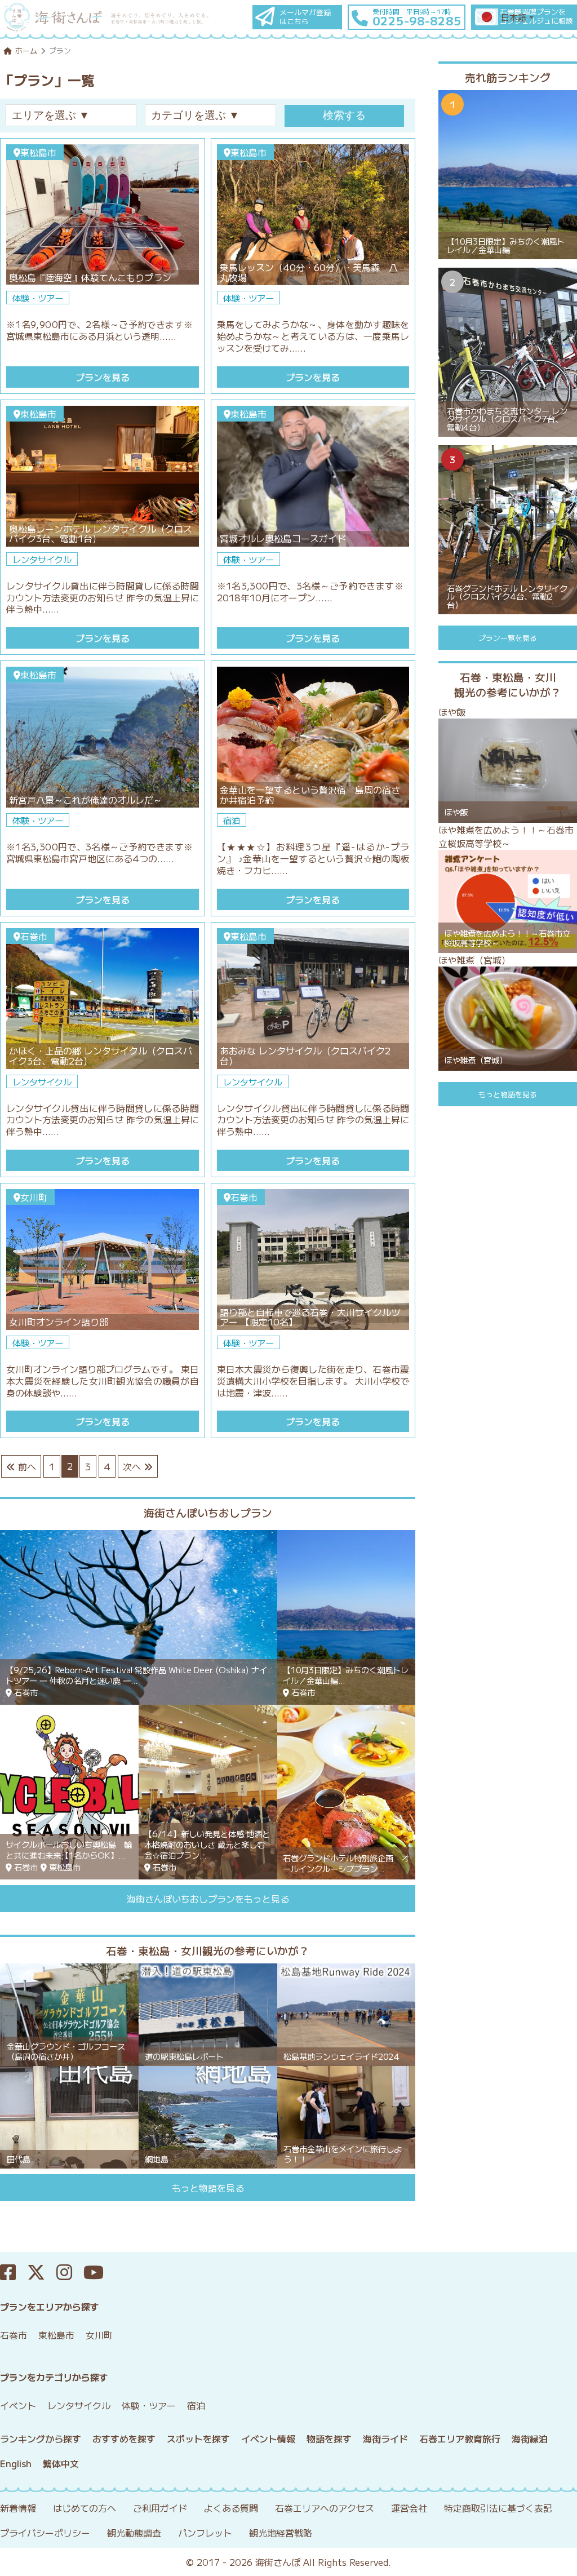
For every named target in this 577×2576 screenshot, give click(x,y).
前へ (26, 1466)
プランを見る (103, 377)
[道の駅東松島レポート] (208, 2013)
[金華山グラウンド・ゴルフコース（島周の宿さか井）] (69, 2013)
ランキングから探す (41, 2438)
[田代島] (69, 2116)
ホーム (26, 50)
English (16, 2463)
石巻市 (14, 2335)
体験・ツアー (149, 2405)
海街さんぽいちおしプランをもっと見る (208, 1899)
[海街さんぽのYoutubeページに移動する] (99, 2273)
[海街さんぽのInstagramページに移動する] (70, 2273)
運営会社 (409, 2508)
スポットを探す (198, 2438)
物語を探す (329, 2438)
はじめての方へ (85, 2508)
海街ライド (385, 2438)
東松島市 (56, 2335)
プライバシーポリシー (45, 2533)
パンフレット (205, 2533)
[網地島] (208, 2116)
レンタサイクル (79, 2405)
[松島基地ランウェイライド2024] (347, 2013)
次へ (133, 1466)
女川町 (99, 2335)
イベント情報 (268, 2438)
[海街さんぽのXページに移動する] (42, 2273)
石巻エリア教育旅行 (460, 2438)
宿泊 (196, 2405)
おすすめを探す (124, 2438)
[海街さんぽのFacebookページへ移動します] (14, 2273)
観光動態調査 (134, 2533)
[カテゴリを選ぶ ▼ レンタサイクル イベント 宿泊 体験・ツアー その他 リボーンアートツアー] (214, 115)
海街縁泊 (530, 2438)
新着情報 (18, 2508)
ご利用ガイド (160, 2508)
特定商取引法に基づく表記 (498, 2508)
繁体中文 (61, 2463)
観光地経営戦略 (281, 2533)
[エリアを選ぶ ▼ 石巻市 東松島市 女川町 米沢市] (75, 115)
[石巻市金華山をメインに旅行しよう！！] (347, 2116)
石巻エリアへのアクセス (325, 2508)
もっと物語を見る (208, 2188)
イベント (18, 2405)
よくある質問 (231, 2508)
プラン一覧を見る (508, 638)
